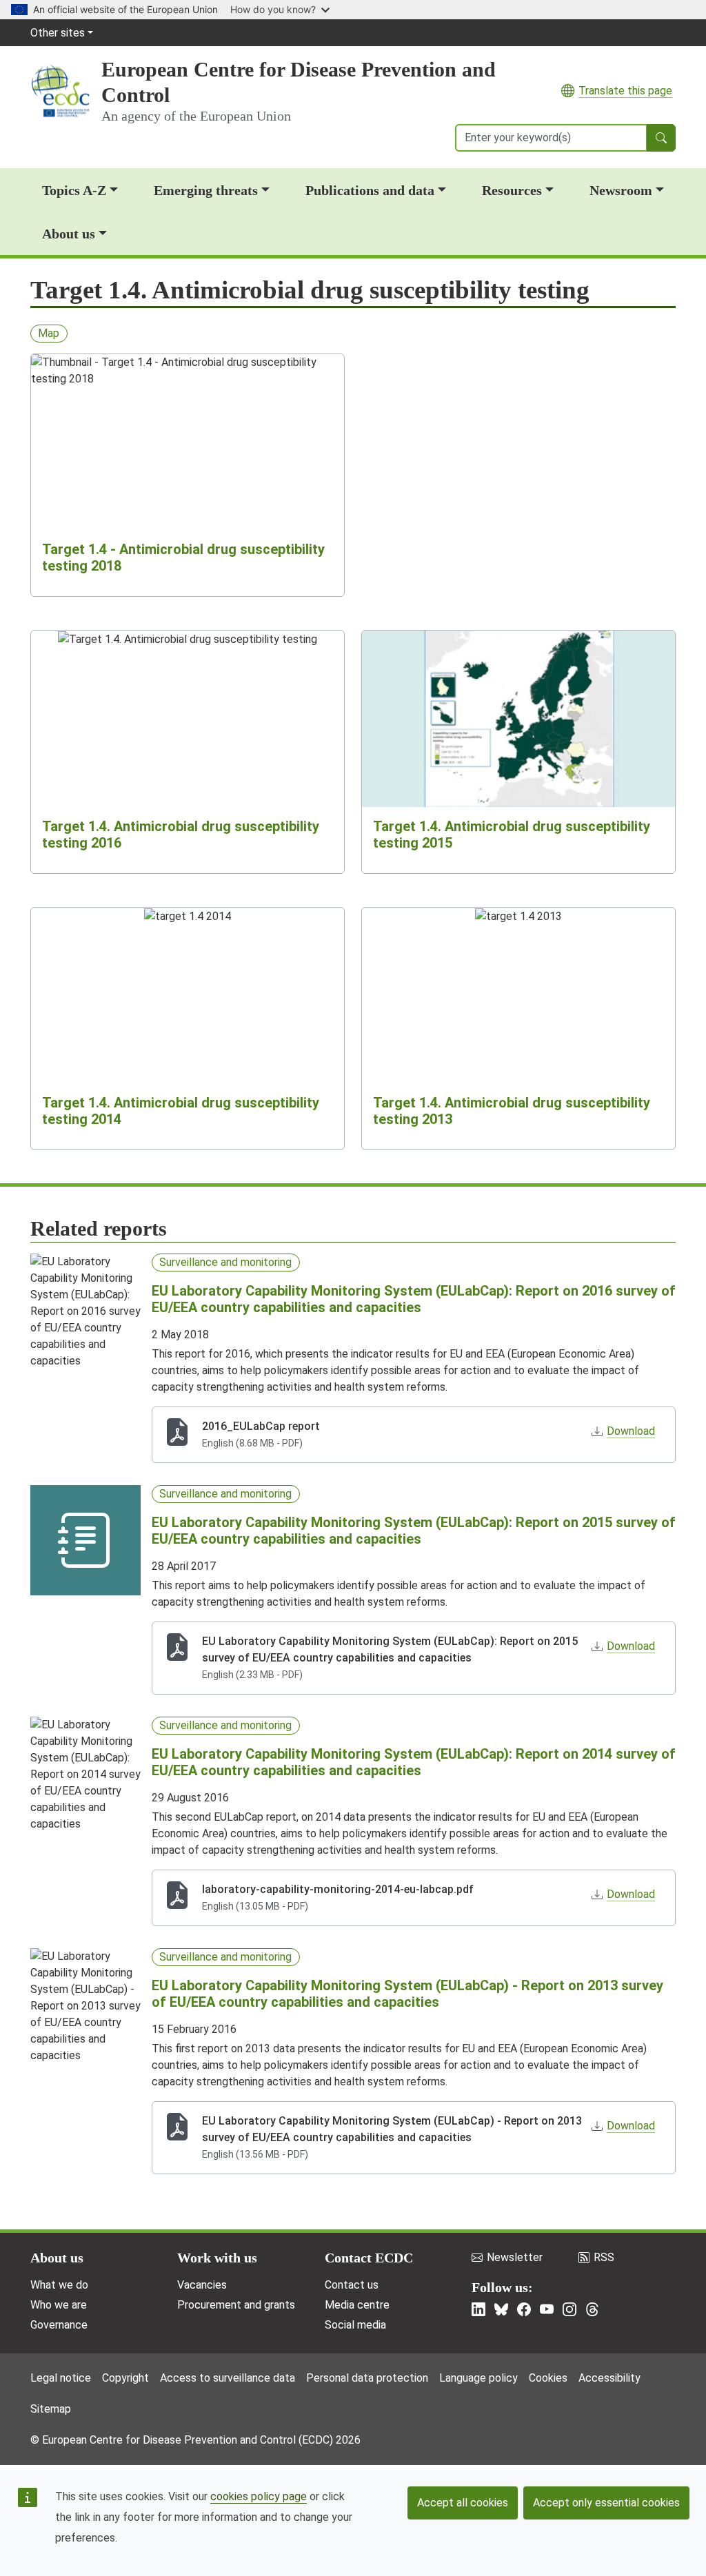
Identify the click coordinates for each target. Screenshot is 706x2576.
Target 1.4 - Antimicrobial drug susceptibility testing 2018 (183, 558)
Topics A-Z (74, 190)
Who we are (59, 2305)
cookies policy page (259, 2496)
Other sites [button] (58, 33)
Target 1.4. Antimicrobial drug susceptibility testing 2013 (512, 1111)
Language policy (478, 2378)
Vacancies (202, 2285)
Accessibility (609, 2378)
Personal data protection (367, 2378)
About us (69, 234)
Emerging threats (206, 190)
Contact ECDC (369, 2258)
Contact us (352, 2285)
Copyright (125, 2378)
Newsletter (515, 2257)
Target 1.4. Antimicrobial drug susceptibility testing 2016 (181, 835)
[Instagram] (569, 2309)
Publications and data (370, 190)
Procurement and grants (236, 2305)
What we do (59, 2285)
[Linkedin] (478, 2309)
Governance (59, 2325)
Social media (355, 2325)
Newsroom (621, 190)
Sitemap (51, 2409)
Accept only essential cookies (606, 2503)
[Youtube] (547, 2309)
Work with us (217, 2258)
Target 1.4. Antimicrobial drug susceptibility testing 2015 (512, 835)
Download (631, 1431)
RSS (604, 2257)
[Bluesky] (501, 2309)
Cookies (548, 2378)
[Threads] (592, 2309)
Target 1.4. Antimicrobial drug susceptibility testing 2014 (181, 1111)
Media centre (357, 2305)
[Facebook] (524, 2309)
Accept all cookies (463, 2503)
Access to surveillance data (228, 2378)
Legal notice (61, 2378)
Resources (512, 190)
